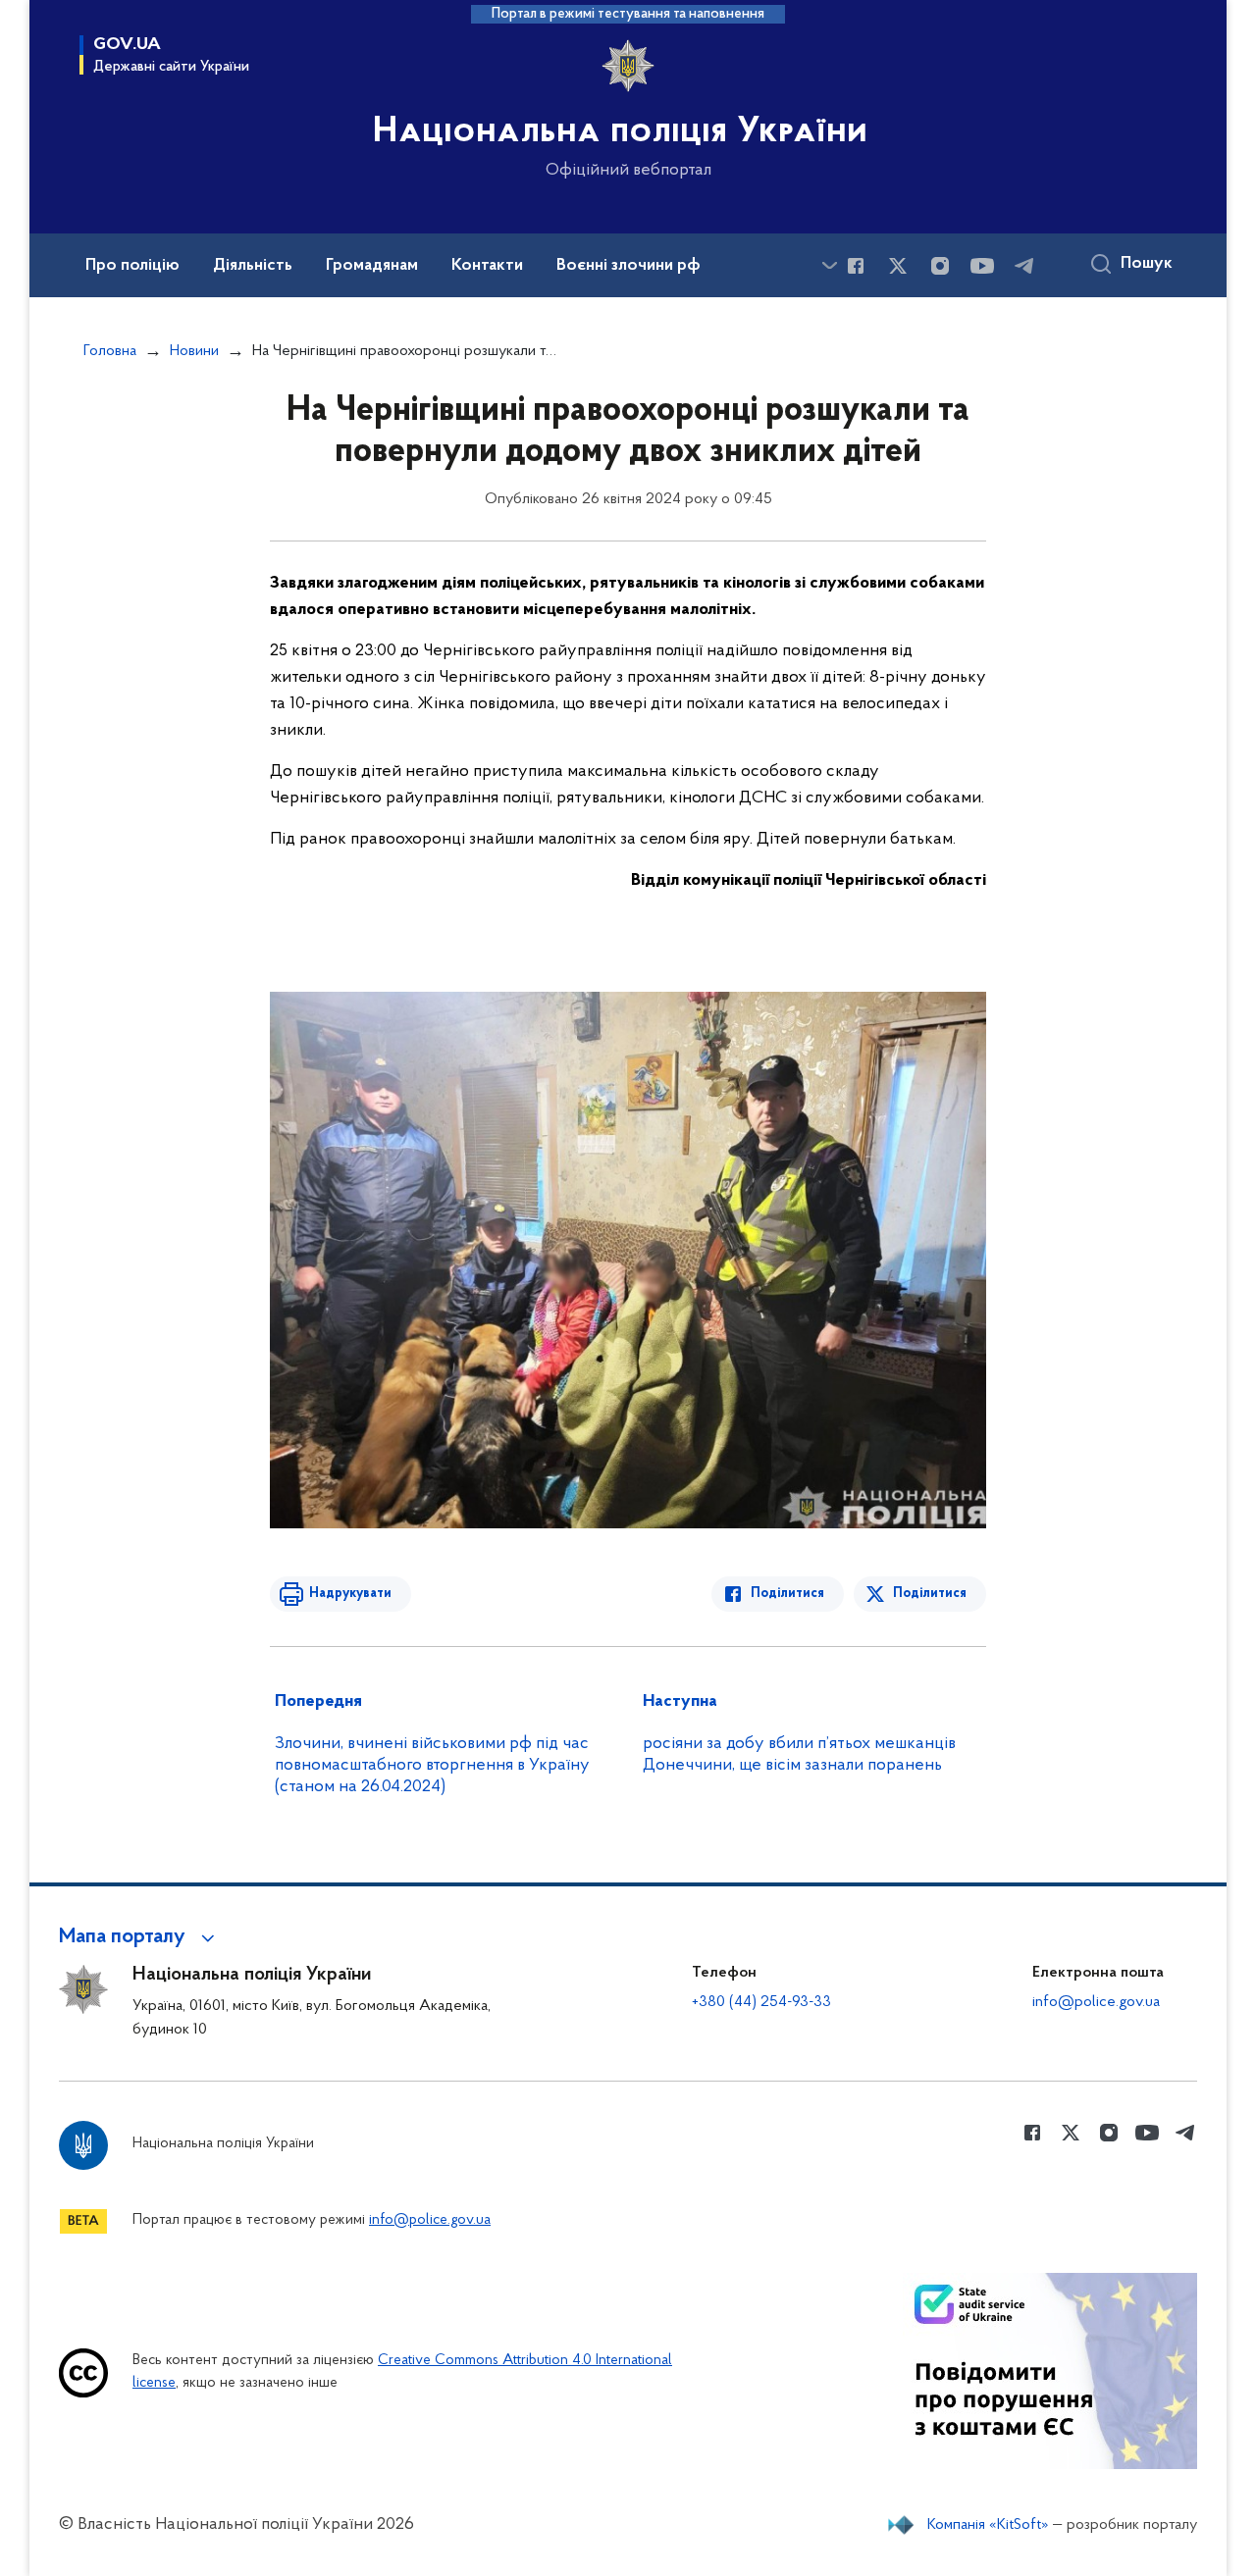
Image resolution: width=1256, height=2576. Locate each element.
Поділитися (787, 1594)
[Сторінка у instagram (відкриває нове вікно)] (940, 266)
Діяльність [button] (253, 266)
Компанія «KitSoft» (988, 2525)
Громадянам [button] (372, 266)
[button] (140, 1937)
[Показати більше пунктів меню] (829, 265)
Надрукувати (350, 1594)
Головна (110, 351)
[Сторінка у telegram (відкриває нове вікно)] (1024, 266)
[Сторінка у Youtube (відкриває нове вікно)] (982, 266)
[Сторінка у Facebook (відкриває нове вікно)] (856, 266)
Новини (194, 351)
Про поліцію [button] (132, 266)
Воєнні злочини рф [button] (628, 266)
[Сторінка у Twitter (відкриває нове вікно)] (898, 266)
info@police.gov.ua (1096, 2002)
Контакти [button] (487, 266)
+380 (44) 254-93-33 (761, 2002)
